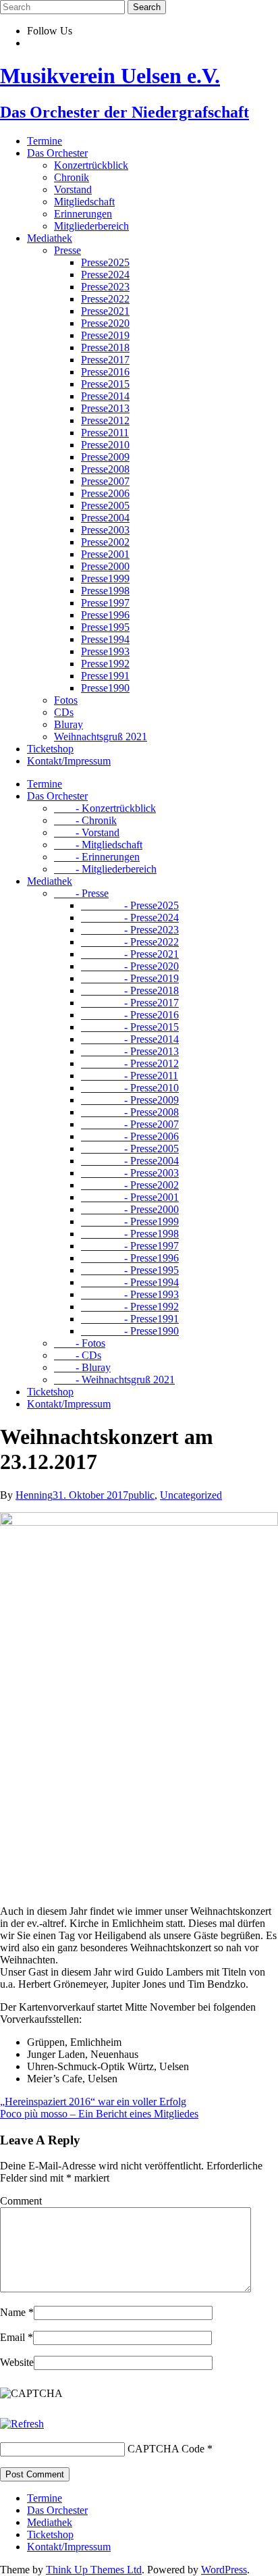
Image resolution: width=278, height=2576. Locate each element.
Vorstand (73, 189)
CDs (64, 712)
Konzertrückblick (91, 165)
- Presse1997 (130, 1246)
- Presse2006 (130, 1136)
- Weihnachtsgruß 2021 (114, 1380)
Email (17, 2337)
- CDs (78, 1355)
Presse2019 (105, 335)
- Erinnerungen (97, 857)
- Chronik (85, 820)
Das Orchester (57, 153)
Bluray (68, 724)
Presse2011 (105, 433)
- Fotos (80, 1343)
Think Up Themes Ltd (94, 2570)
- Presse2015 (130, 1027)
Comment (21, 2201)
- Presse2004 (130, 1161)
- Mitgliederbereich (105, 869)
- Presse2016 (130, 1015)
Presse (67, 250)
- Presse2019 (130, 978)
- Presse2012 (130, 1063)
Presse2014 (105, 396)
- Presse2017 (130, 1003)
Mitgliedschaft (84, 202)
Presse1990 (105, 688)
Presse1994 (105, 639)
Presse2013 (105, 408)
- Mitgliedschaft (98, 845)
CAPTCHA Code (166, 2449)
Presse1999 (105, 578)
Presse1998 (105, 591)
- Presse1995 (130, 1270)
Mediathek (50, 238)
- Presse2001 (130, 1197)
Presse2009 (105, 457)
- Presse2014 (130, 1039)
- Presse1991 (130, 1319)
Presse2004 (105, 518)
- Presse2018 (130, 990)
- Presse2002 (130, 1185)
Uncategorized (191, 1495)
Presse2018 (105, 347)
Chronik (72, 177)
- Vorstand (87, 832)
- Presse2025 (130, 905)
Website (17, 2362)
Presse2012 (105, 420)
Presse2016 (105, 372)
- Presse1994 (130, 1282)
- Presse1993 (130, 1294)
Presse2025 (105, 262)
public (141, 1495)
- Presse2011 (130, 1076)
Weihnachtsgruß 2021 (101, 737)
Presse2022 (105, 299)
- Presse (81, 893)
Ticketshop (50, 749)
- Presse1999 (130, 1221)
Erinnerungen (83, 214)
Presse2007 (105, 481)
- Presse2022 (130, 942)
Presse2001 (105, 554)
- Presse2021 (130, 954)
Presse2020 (105, 323)
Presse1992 (105, 664)
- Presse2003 (130, 1173)
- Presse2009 (130, 1100)
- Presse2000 (130, 1209)
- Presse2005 (130, 1149)
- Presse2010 (130, 1088)
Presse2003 (105, 530)
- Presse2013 (130, 1051)
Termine (45, 141)
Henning (34, 1495)
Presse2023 (105, 287)
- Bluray (82, 1367)
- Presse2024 (130, 918)
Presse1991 (105, 676)
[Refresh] (22, 2424)
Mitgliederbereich (91, 226)
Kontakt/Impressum (69, 761)
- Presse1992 (130, 1307)
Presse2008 (105, 469)
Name (17, 2312)
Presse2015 (105, 384)
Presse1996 (105, 615)
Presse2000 (105, 566)
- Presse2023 (130, 930)
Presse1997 (105, 603)
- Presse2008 (130, 1112)
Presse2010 (105, 445)
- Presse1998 (130, 1234)
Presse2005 (105, 506)
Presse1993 (105, 651)
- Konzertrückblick (105, 808)
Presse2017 (105, 360)
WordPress (224, 2570)
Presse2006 (105, 493)
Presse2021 (105, 311)
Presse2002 (105, 542)
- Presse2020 (130, 966)
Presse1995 (105, 627)
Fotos (66, 700)
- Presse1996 (130, 1258)
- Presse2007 (130, 1124)
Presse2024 (105, 275)
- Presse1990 (130, 1331)
